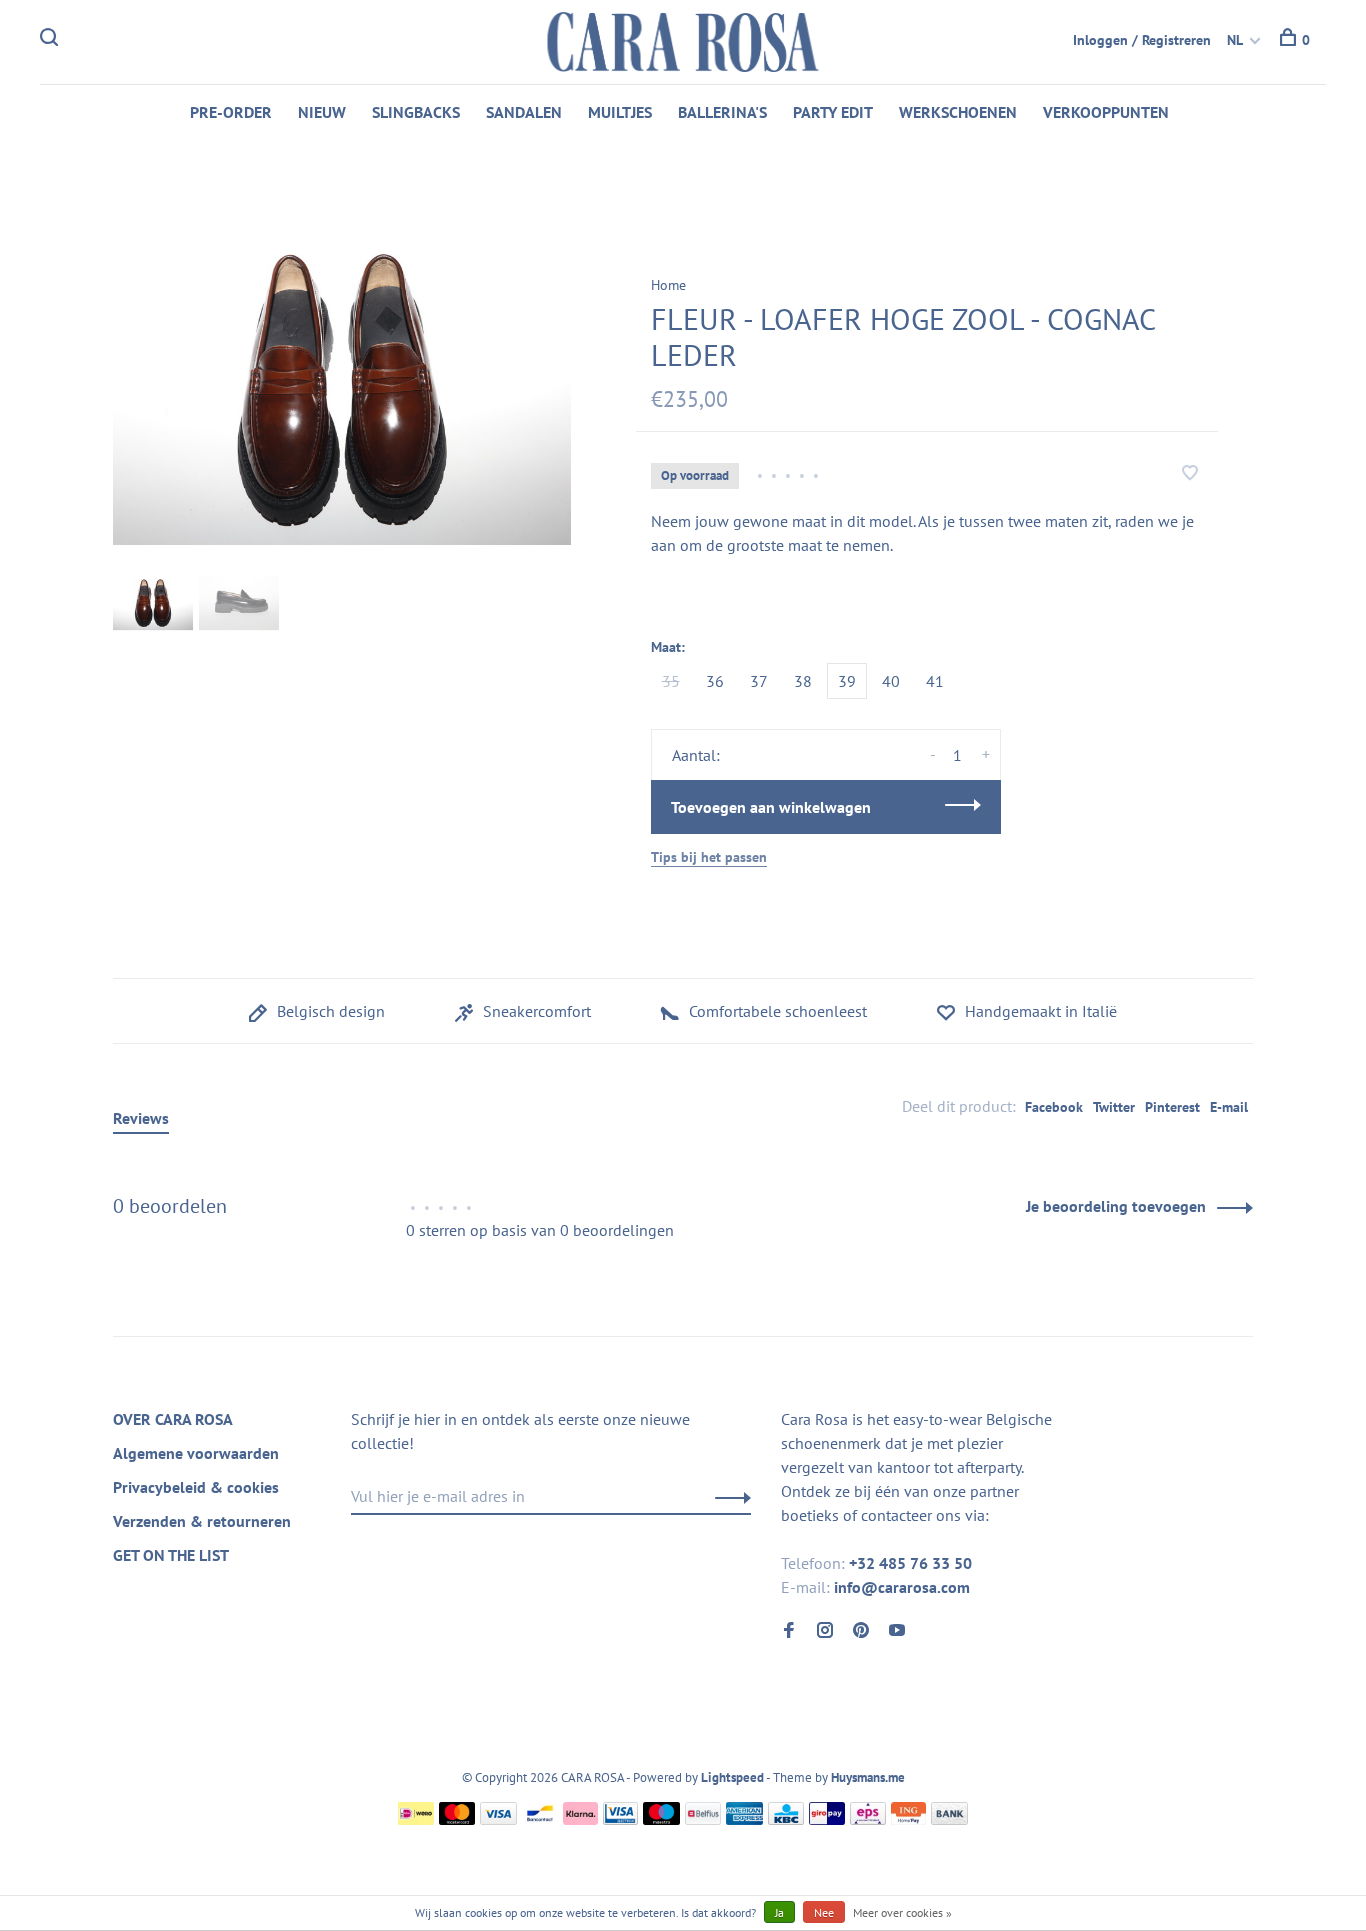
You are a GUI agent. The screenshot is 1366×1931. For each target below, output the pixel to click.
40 (891, 681)
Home (668, 285)
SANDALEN (524, 112)
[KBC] (786, 1819)
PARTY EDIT (833, 112)
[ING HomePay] (909, 1819)
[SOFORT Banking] (580, 1819)
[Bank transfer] (949, 1819)
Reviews (141, 1118)
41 (935, 681)
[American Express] (744, 1819)
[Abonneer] (727, 1496)
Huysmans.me (868, 1777)
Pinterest (1172, 1107)
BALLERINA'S (722, 112)
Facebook (1054, 1107)
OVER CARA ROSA (173, 1419)
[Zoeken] (51, 40)
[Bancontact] (540, 1819)
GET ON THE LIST (171, 1555)
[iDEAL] (416, 1819)
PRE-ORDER (231, 112)
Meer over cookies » (902, 1912)
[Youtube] (897, 1631)
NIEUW (322, 112)
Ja (779, 1912)
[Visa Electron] (621, 1819)
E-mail (1229, 1107)
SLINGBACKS (416, 112)
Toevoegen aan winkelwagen (771, 807)
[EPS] (868, 1819)
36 (715, 681)
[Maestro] (661, 1819)
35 (671, 681)
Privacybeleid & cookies (196, 1487)
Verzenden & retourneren (202, 1521)
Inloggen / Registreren (1142, 40)
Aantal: (696, 755)
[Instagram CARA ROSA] (825, 1631)
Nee (824, 1912)
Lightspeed (732, 1777)
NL (1235, 40)
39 (847, 681)
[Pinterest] (861, 1631)
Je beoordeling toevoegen (1116, 1206)
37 (759, 681)
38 (803, 681)
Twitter (1114, 1107)
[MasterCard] (457, 1819)
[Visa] (498, 1819)
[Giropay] (827, 1819)
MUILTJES (620, 112)
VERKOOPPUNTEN (1106, 112)
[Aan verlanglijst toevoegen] (1190, 474)
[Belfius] (703, 1819)
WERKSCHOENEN (958, 112)
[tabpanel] (342, 392)
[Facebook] (789, 1631)
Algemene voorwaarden (196, 1453)
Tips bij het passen (709, 857)
